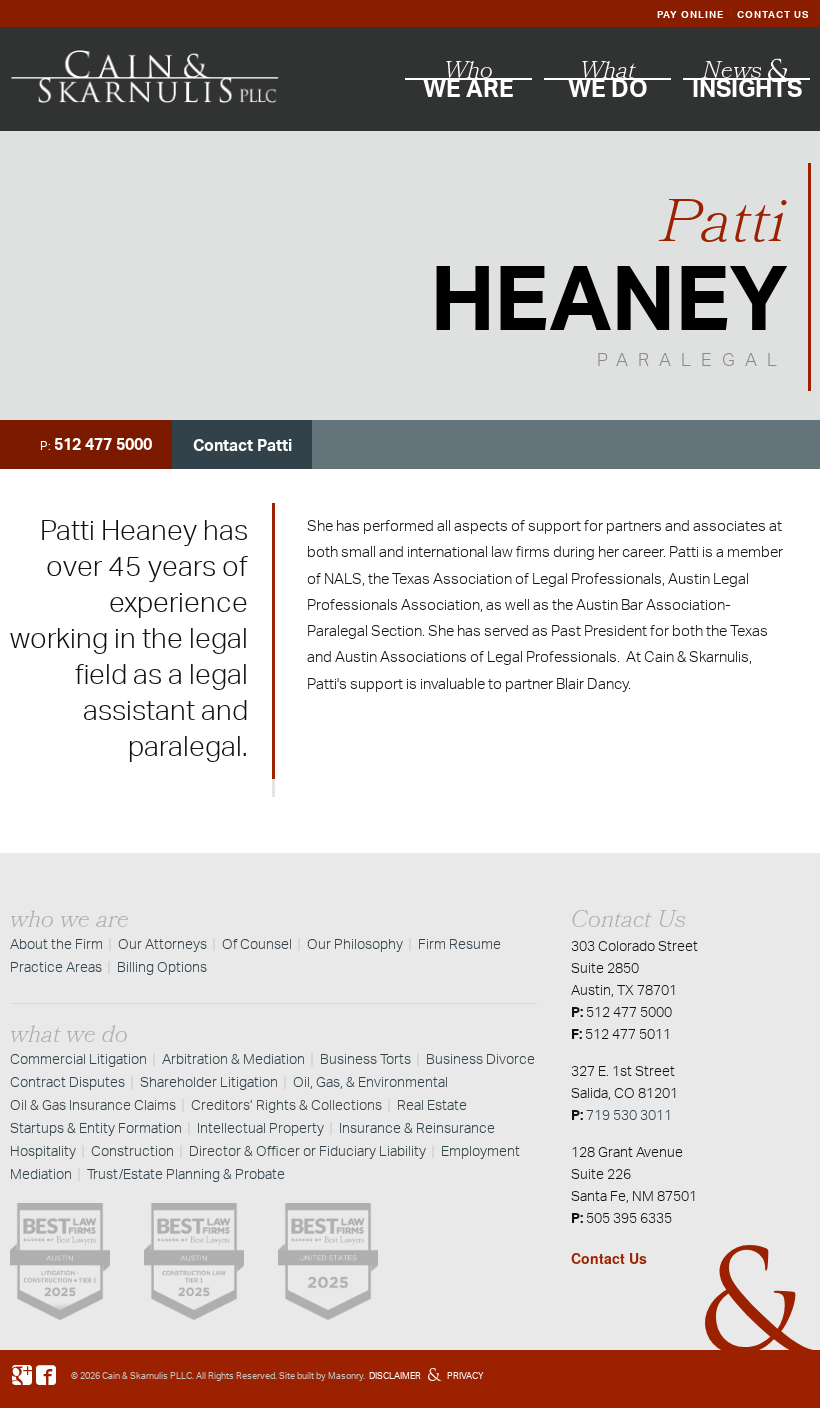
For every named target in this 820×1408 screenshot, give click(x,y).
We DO (608, 82)
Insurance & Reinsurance (417, 1127)
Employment (480, 1150)
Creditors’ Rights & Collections (286, 1104)
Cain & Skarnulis (135, 1375)
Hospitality (43, 1150)
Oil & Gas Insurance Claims (93, 1104)
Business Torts (365, 1058)
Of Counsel (257, 943)
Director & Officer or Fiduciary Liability (307, 1150)
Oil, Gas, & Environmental (370, 1081)
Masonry (345, 1375)
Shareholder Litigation (209, 1081)
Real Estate (432, 1104)
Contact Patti (242, 445)
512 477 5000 (103, 444)
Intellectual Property (260, 1127)
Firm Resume (459, 943)
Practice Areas (56, 966)
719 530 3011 (629, 1114)
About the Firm (56, 943)
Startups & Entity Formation (96, 1127)
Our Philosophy (355, 943)
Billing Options (162, 966)
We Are (468, 82)
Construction (132, 1150)
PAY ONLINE (690, 14)
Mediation (41, 1173)
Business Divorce (480, 1058)
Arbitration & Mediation (233, 1058)
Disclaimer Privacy (426, 1375)
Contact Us (609, 1258)
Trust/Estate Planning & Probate (186, 1173)
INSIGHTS (747, 82)
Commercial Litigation (78, 1058)
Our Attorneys (162, 943)
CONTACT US (773, 14)
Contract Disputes (67, 1081)
